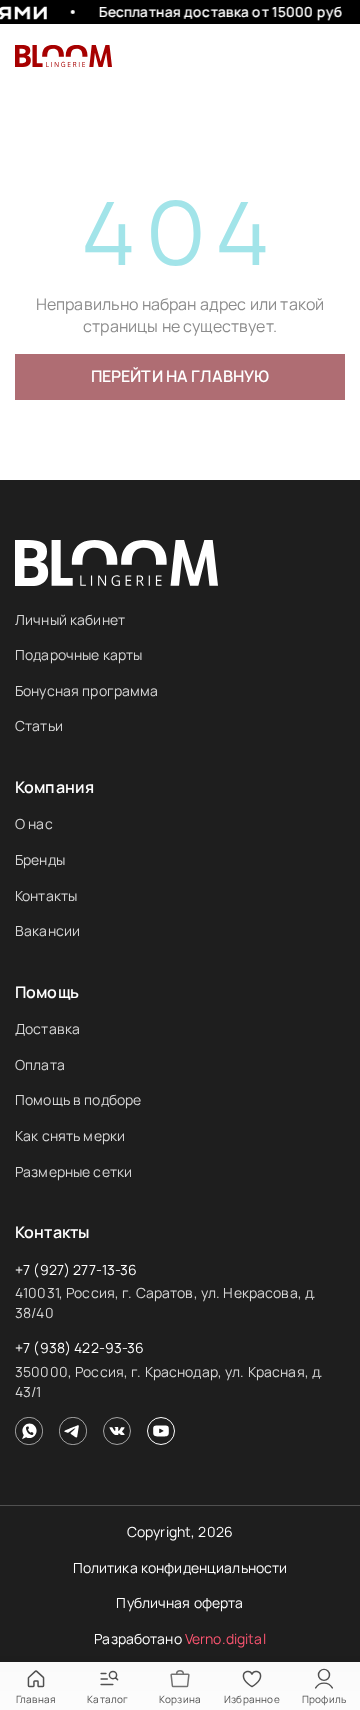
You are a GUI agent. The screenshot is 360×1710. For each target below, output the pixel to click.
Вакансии (47, 930)
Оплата (40, 1064)
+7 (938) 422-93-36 (80, 1347)
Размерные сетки (73, 1171)
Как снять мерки (70, 1135)
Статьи (39, 725)
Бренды (40, 859)
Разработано (180, 1638)
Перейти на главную (180, 376)
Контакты (46, 895)
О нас (34, 823)
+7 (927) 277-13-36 (76, 1269)
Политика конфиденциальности (180, 1567)
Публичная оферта (179, 1602)
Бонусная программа (87, 690)
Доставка (47, 1028)
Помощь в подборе (78, 1099)
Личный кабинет (70, 619)
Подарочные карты (78, 654)
